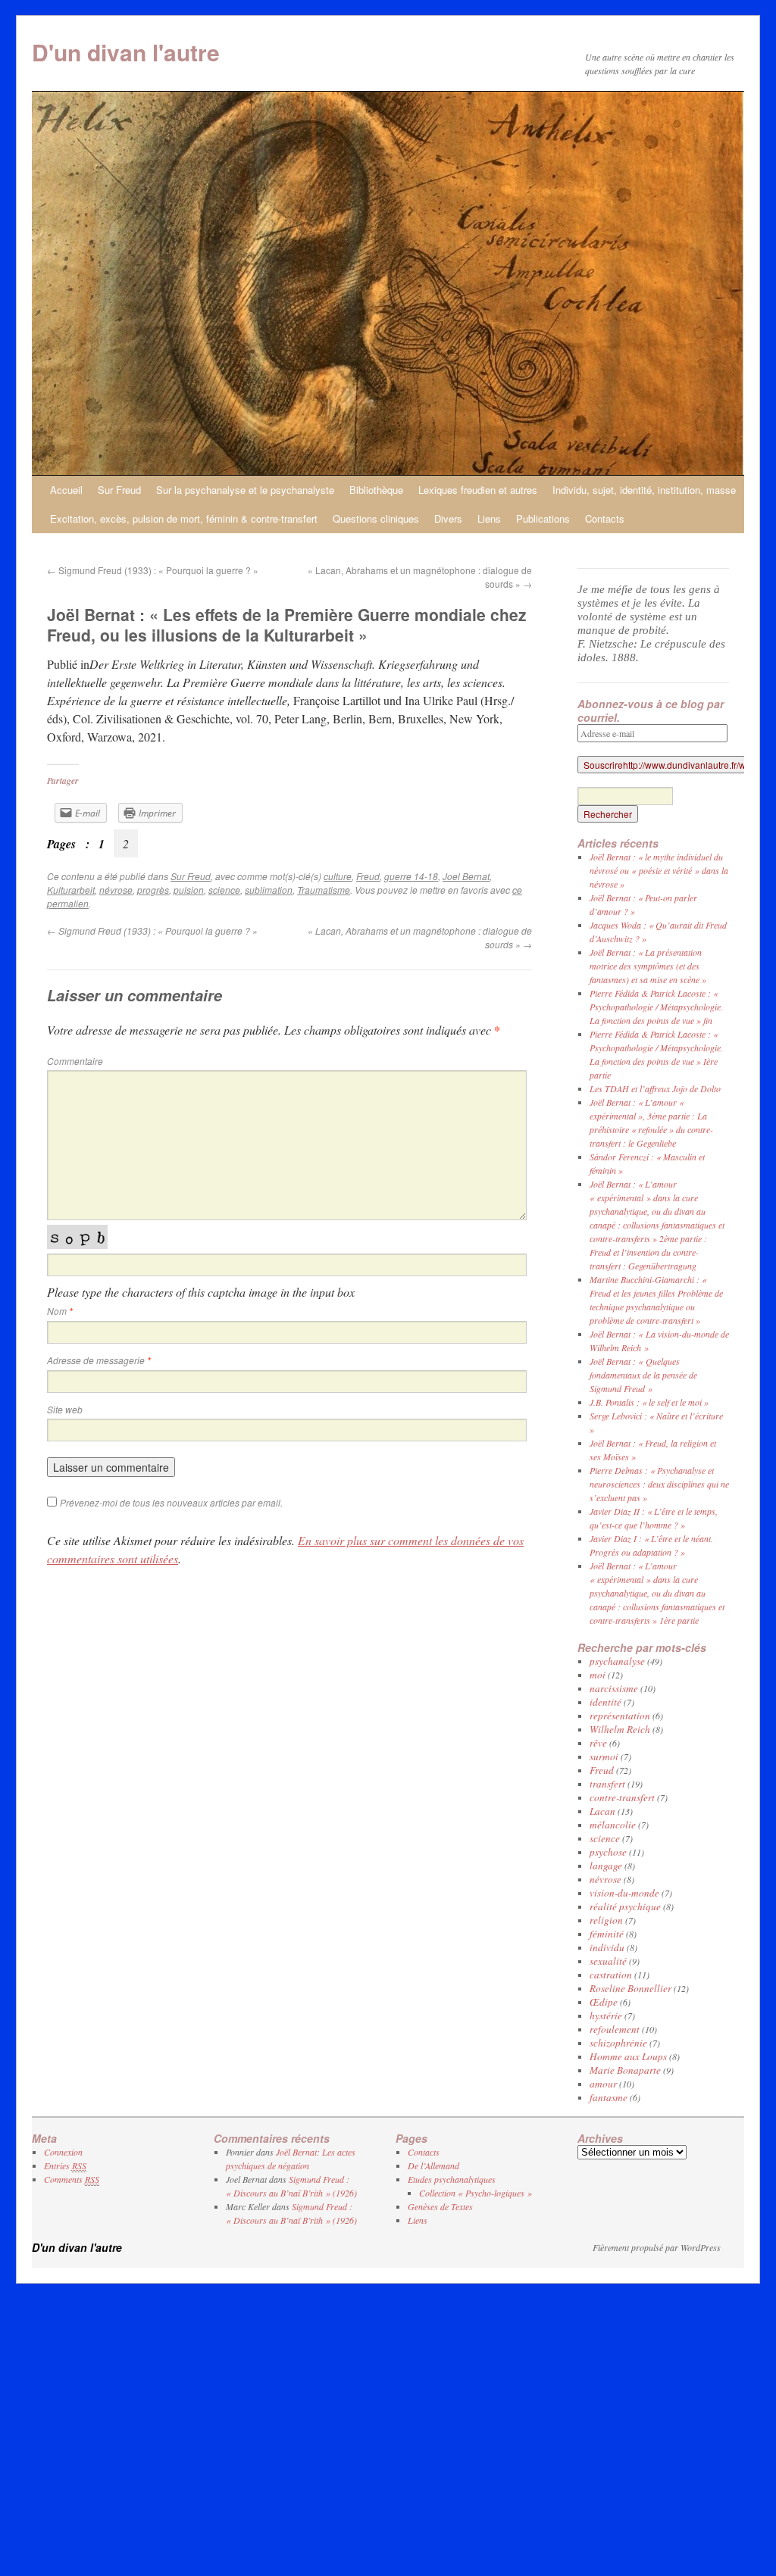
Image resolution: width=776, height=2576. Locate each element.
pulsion (189, 890)
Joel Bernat (466, 876)
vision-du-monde (624, 1893)
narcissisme (614, 1688)
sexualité (608, 1961)
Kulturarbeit (71, 890)
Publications (543, 518)
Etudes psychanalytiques (452, 2179)
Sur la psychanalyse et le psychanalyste (245, 490)
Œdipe (604, 2002)
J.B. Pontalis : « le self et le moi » (649, 1402)
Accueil (66, 490)
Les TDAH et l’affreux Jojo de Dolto (655, 1088)
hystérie (606, 2016)
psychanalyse (617, 1661)
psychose (608, 1852)
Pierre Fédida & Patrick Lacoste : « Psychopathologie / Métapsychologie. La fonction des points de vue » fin (656, 1007)
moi (598, 1675)
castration (611, 1975)
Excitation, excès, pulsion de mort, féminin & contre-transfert (184, 518)
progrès (153, 890)
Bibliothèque (376, 490)
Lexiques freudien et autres (478, 490)
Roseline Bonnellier (630, 1988)
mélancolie (613, 1825)
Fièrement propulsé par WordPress (657, 2247)
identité (605, 1702)
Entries (65, 2165)
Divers (448, 518)
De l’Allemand (433, 2165)
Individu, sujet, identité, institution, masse (644, 490)
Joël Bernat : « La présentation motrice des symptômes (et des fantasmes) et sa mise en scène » (648, 966)
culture (338, 876)
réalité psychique (625, 1906)
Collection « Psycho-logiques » (476, 2193)
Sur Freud (119, 490)
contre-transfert (622, 1797)
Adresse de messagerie (99, 1360)
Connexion (63, 2152)
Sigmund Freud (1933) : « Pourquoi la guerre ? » (153, 570)
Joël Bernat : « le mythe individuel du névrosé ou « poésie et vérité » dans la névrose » (659, 870)
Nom (60, 1311)
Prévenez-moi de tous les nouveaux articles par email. (171, 1502)
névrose (116, 890)
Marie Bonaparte (625, 2070)
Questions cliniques (376, 518)
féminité (607, 1934)
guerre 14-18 (411, 876)
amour (603, 2084)
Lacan (602, 1811)
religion (606, 1920)
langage (606, 1866)
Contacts (605, 518)
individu (607, 1947)
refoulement (615, 2029)
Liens (489, 518)
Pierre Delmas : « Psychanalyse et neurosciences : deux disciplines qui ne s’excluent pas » (659, 1484)
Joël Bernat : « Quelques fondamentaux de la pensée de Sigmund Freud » (643, 1375)
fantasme (609, 2097)
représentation (620, 1716)
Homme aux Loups (628, 2056)
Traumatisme (324, 890)
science (224, 890)
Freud (368, 876)
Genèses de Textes (440, 2206)
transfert (607, 1784)
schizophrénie (618, 2043)
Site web (65, 1409)
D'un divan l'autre (126, 52)
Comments (72, 2179)
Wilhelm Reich (620, 1729)
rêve (598, 1743)
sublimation (269, 890)
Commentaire (75, 1061)
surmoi (604, 1756)
